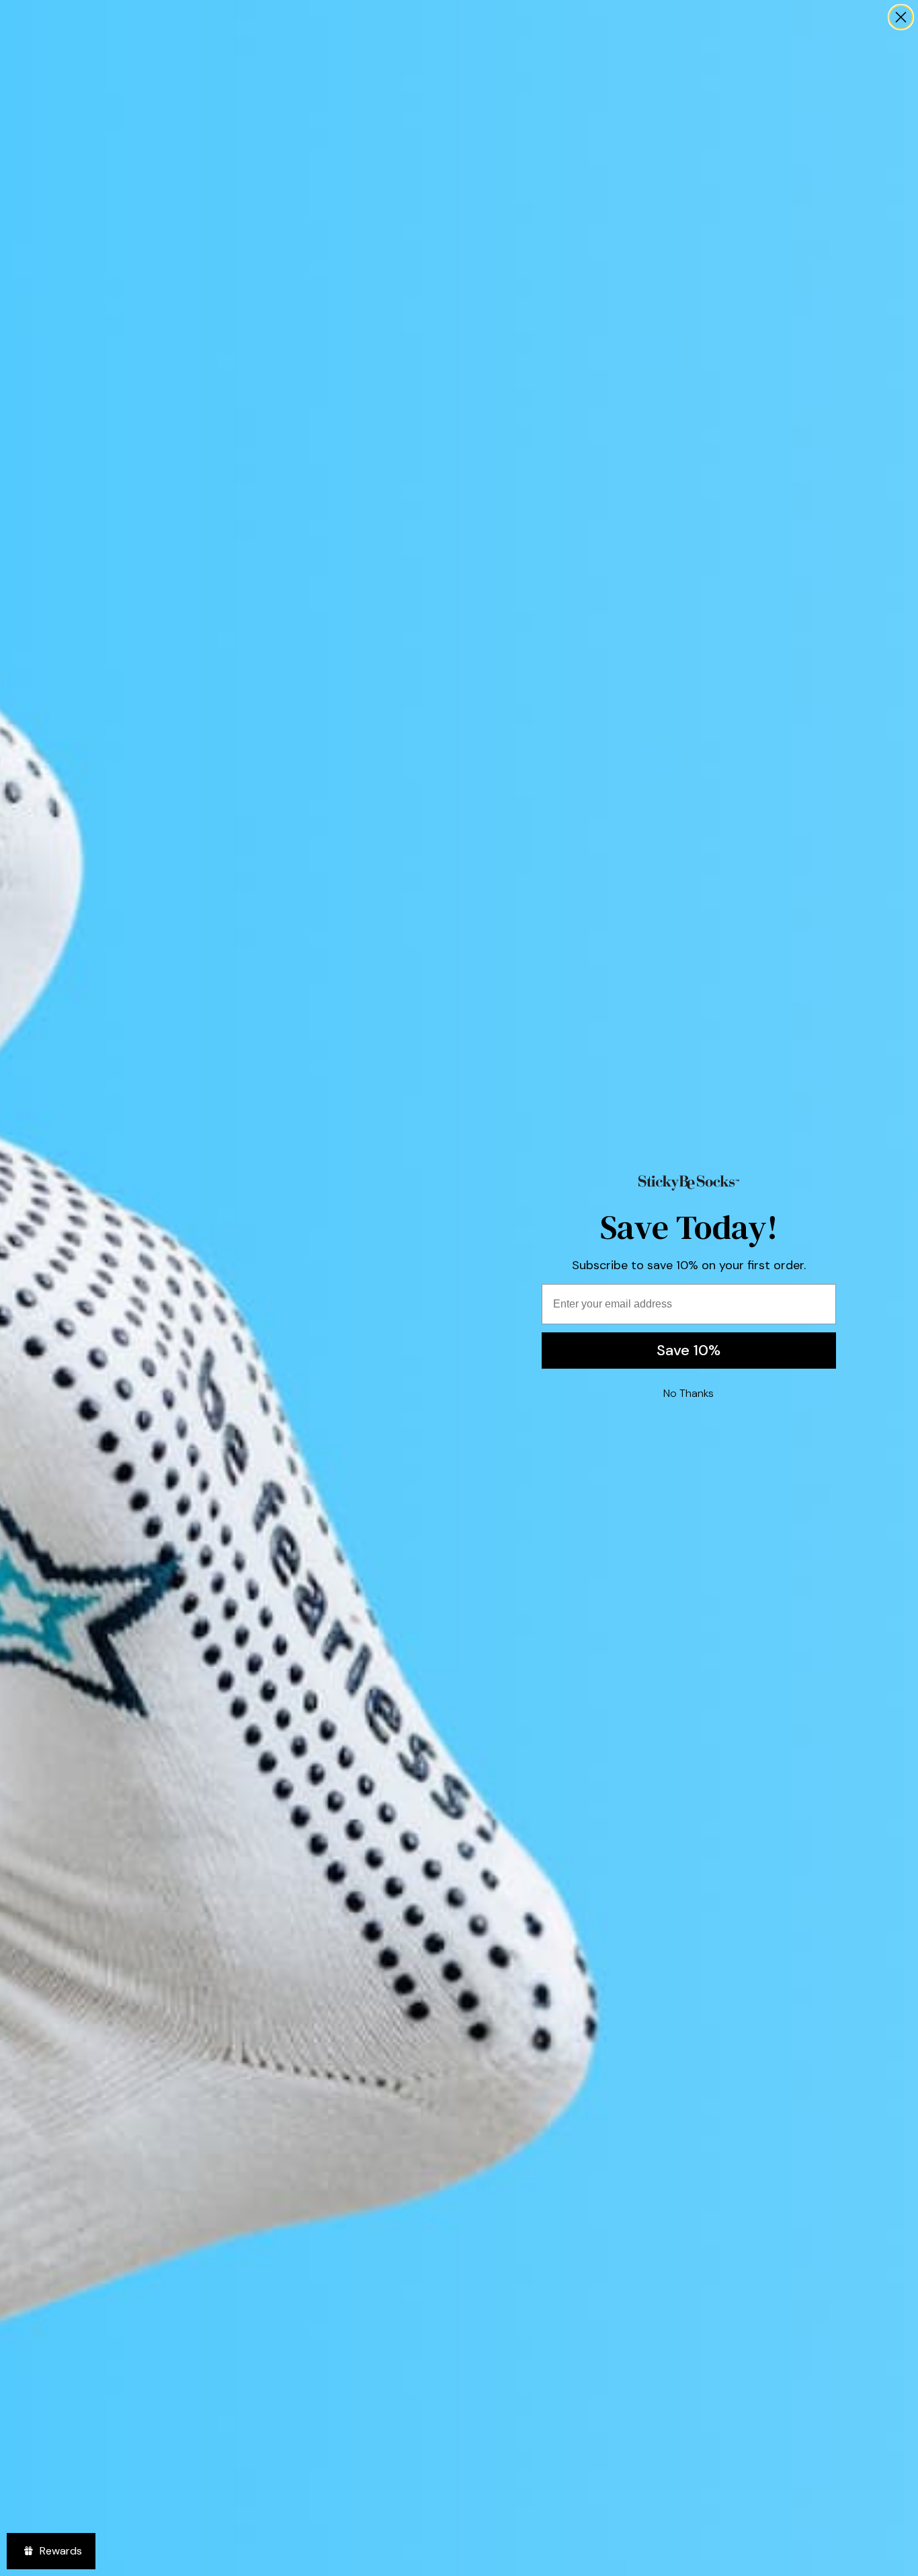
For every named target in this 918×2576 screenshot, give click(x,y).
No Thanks (688, 1393)
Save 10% (688, 1350)
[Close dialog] (901, 17)
